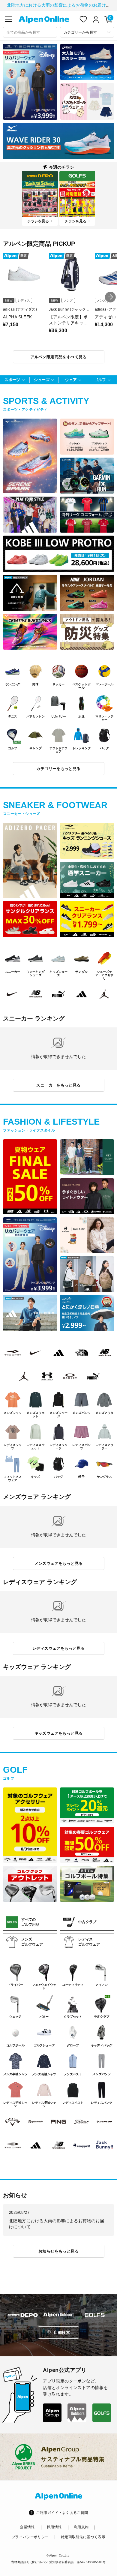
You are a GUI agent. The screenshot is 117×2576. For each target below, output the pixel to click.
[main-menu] (8, 19)
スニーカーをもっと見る (58, 1085)
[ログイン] (96, 19)
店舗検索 (62, 2333)
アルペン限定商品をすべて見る (58, 357)
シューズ (42, 380)
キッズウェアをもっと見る (59, 1733)
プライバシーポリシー (30, 2537)
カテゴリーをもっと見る (58, 769)
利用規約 (81, 2527)
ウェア (71, 380)
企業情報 (27, 2527)
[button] (110, 297)
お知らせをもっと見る (58, 2251)
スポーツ (12, 380)
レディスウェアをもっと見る (58, 1648)
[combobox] (30, 32)
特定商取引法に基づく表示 (83, 2537)
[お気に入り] (83, 19)
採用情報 (54, 2527)
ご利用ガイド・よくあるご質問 (62, 2513)
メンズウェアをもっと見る (59, 1563)
